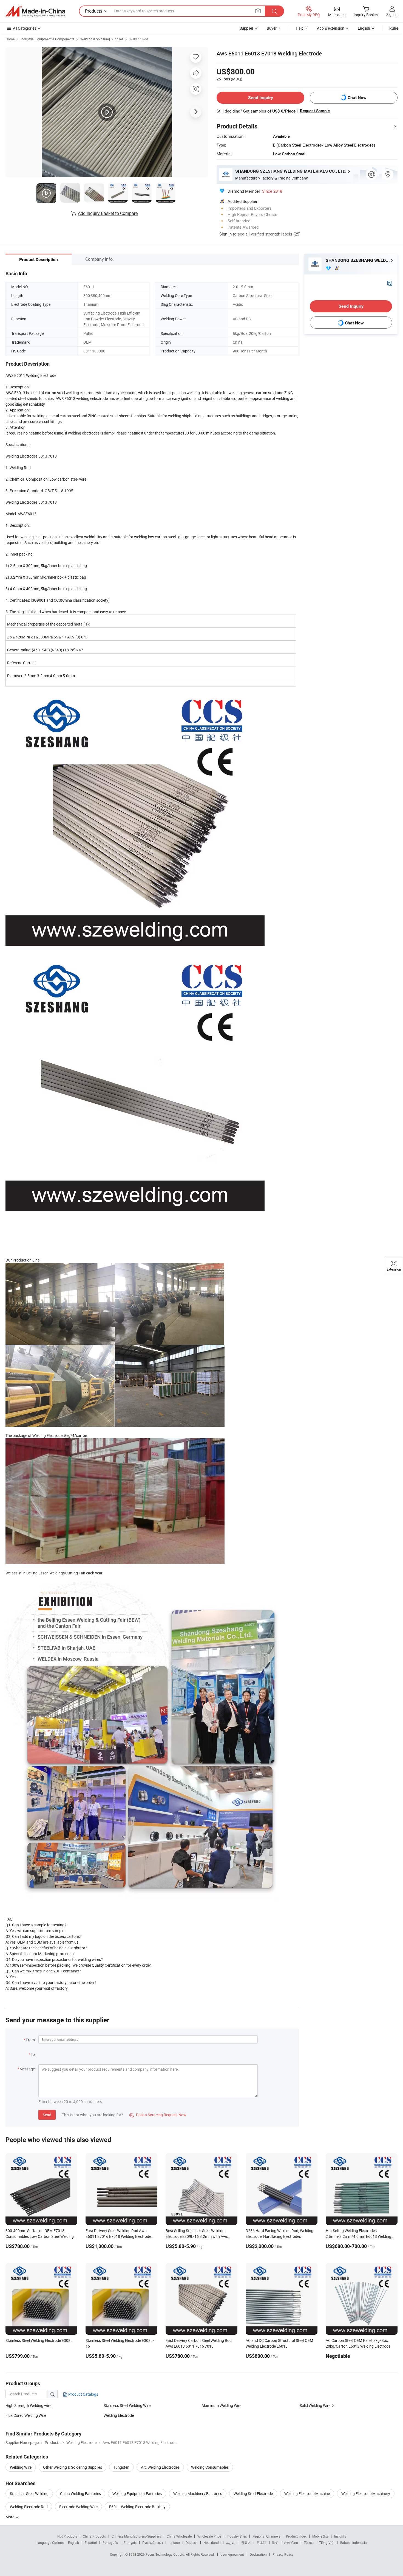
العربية (231, 2543)
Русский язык (153, 2543)
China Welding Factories (80, 2494)
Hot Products (67, 2536)
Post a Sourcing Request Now (158, 2115)
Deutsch (192, 2543)
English (73, 2543)
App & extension (331, 28)
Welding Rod (139, 39)
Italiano (174, 2543)
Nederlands (212, 2543)
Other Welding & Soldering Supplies (73, 2467)
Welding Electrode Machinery (366, 2494)
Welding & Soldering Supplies (102, 39)
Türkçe (309, 2543)
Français (130, 2543)
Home (10, 39)
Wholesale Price (209, 2536)
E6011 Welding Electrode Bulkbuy (137, 2507)
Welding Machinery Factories (198, 2494)
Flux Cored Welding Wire (26, 2415)
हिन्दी (275, 2543)
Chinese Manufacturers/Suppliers (136, 2536)
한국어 (246, 2543)
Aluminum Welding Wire (221, 2405)
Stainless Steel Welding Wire (127, 2405)
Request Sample (315, 111)
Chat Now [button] (357, 98)
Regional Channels (266, 2536)
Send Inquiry (261, 98)
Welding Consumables (210, 2467)
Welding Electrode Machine (307, 2494)
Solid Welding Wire (315, 2405)
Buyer (272, 28)
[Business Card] (390, 283)
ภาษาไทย (291, 2543)
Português (110, 2543)
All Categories (25, 28)
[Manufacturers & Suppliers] (35, 11)
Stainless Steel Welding (29, 2494)
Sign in (392, 14)
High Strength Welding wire (28, 2405)
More (10, 2517)
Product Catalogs (83, 2394)
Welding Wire (21, 2467)
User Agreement (232, 2554)
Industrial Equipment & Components (47, 39)
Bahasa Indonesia (354, 2543)
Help (300, 28)
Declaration (258, 2554)
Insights (340, 2536)
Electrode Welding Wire (78, 2507)
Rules (394, 28)
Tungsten (121, 2467)
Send (47, 2115)
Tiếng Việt (327, 2543)
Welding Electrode (119, 2415)
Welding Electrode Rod (29, 2507)
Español (91, 2543)
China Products (94, 2536)
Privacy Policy (283, 2554)
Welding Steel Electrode (253, 2494)
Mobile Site (320, 2536)
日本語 (262, 2543)
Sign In (225, 234)
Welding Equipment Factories (137, 2494)
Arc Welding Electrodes (160, 2467)
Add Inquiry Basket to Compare (108, 213)
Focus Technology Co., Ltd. (166, 2554)
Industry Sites (237, 2536)
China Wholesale (179, 2536)
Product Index (296, 2536)
